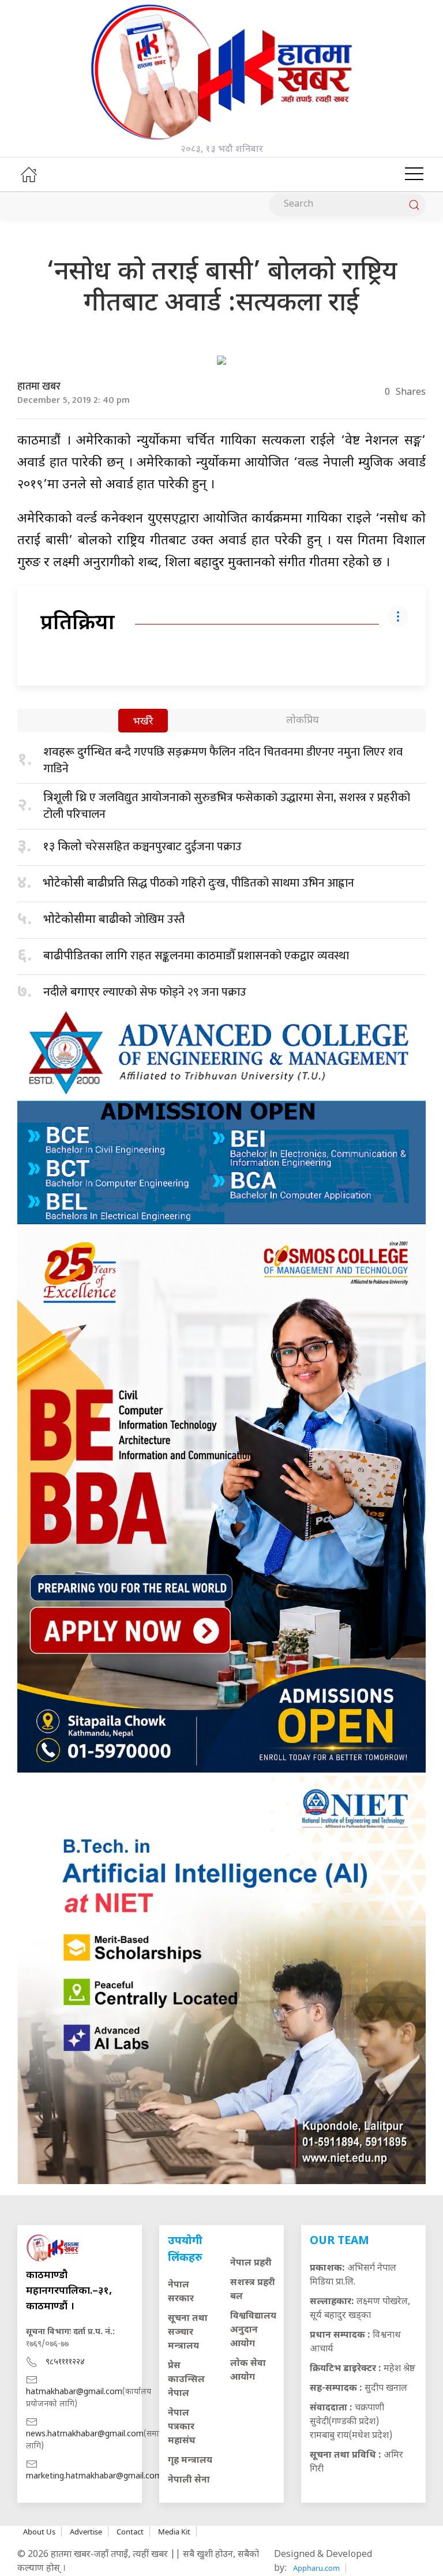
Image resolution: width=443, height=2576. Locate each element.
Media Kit (174, 2532)
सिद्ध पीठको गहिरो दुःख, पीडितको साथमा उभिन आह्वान (198, 883)
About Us (39, 2532)
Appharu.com (316, 2568)
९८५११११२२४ (65, 2362)
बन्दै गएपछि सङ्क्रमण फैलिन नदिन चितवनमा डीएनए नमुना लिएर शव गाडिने (223, 760)
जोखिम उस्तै (114, 919)
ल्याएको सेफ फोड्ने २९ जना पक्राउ (145, 992)
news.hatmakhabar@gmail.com (85, 2434)
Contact (130, 2532)
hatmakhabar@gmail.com (74, 2392)
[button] (414, 174)
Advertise (86, 2532)
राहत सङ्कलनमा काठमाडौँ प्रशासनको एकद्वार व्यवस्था (196, 956)
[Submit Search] (414, 205)
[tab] (143, 722)
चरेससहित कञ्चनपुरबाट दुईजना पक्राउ (142, 847)
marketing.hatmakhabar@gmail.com (94, 2476)
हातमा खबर (39, 387)
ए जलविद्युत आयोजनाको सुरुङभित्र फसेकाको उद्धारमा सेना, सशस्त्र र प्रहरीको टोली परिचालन (227, 806)
